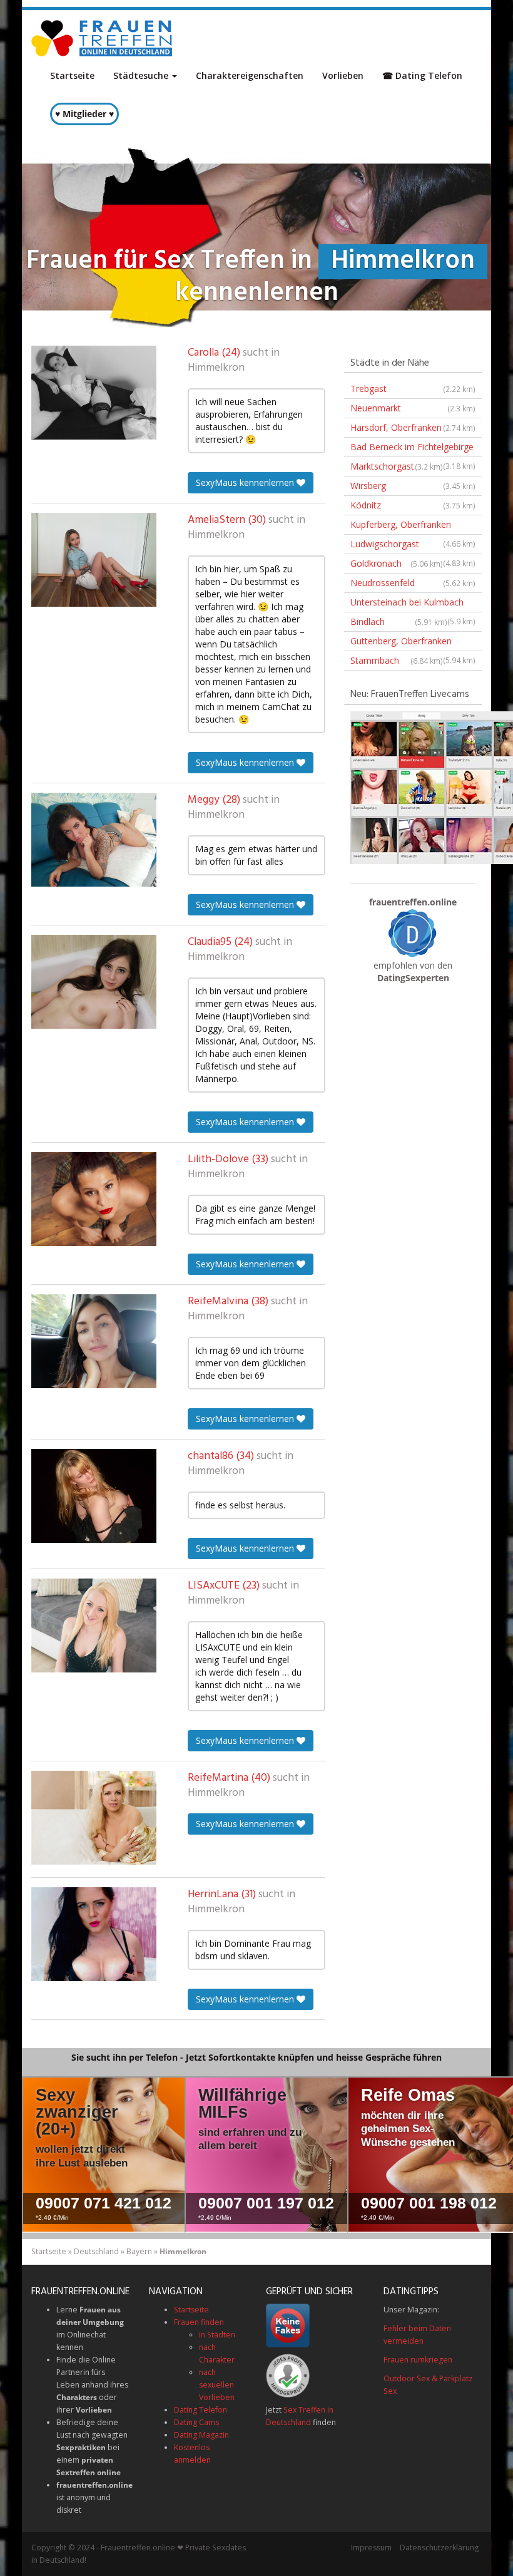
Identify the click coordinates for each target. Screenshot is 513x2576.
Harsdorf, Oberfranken (413, 427)
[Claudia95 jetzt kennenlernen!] (94, 982)
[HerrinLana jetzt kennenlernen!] (94, 1934)
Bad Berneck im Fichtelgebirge (413, 449)
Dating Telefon (201, 2410)
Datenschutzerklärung (439, 2548)
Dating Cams (196, 2422)
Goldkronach (397, 563)
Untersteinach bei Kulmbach (413, 604)
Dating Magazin (201, 2435)
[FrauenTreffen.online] (103, 38)
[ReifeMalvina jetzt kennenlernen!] (94, 1341)
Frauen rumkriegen (418, 2360)
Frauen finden (199, 2322)
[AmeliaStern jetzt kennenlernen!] (94, 560)
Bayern (139, 2251)
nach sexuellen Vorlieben (217, 2385)
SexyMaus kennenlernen (246, 482)
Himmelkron (216, 368)
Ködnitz (413, 505)
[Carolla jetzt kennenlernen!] (94, 393)
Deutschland (96, 2251)
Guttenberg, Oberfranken (413, 643)
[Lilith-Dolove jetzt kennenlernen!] (94, 1199)
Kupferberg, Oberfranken (413, 527)
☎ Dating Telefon (422, 75)
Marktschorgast (397, 466)
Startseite (72, 75)
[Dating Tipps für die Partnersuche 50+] (413, 933)
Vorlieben (343, 75)
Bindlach (399, 621)
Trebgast (413, 389)
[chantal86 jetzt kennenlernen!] (94, 1496)
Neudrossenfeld (413, 583)
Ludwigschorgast (413, 546)
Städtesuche (142, 75)
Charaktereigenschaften (250, 75)
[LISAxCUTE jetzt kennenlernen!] (94, 1625)
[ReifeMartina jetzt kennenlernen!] (94, 1818)
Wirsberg (413, 486)
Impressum (371, 2548)
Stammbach (397, 660)
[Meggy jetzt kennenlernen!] (94, 840)
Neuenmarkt (413, 408)
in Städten (217, 2335)
